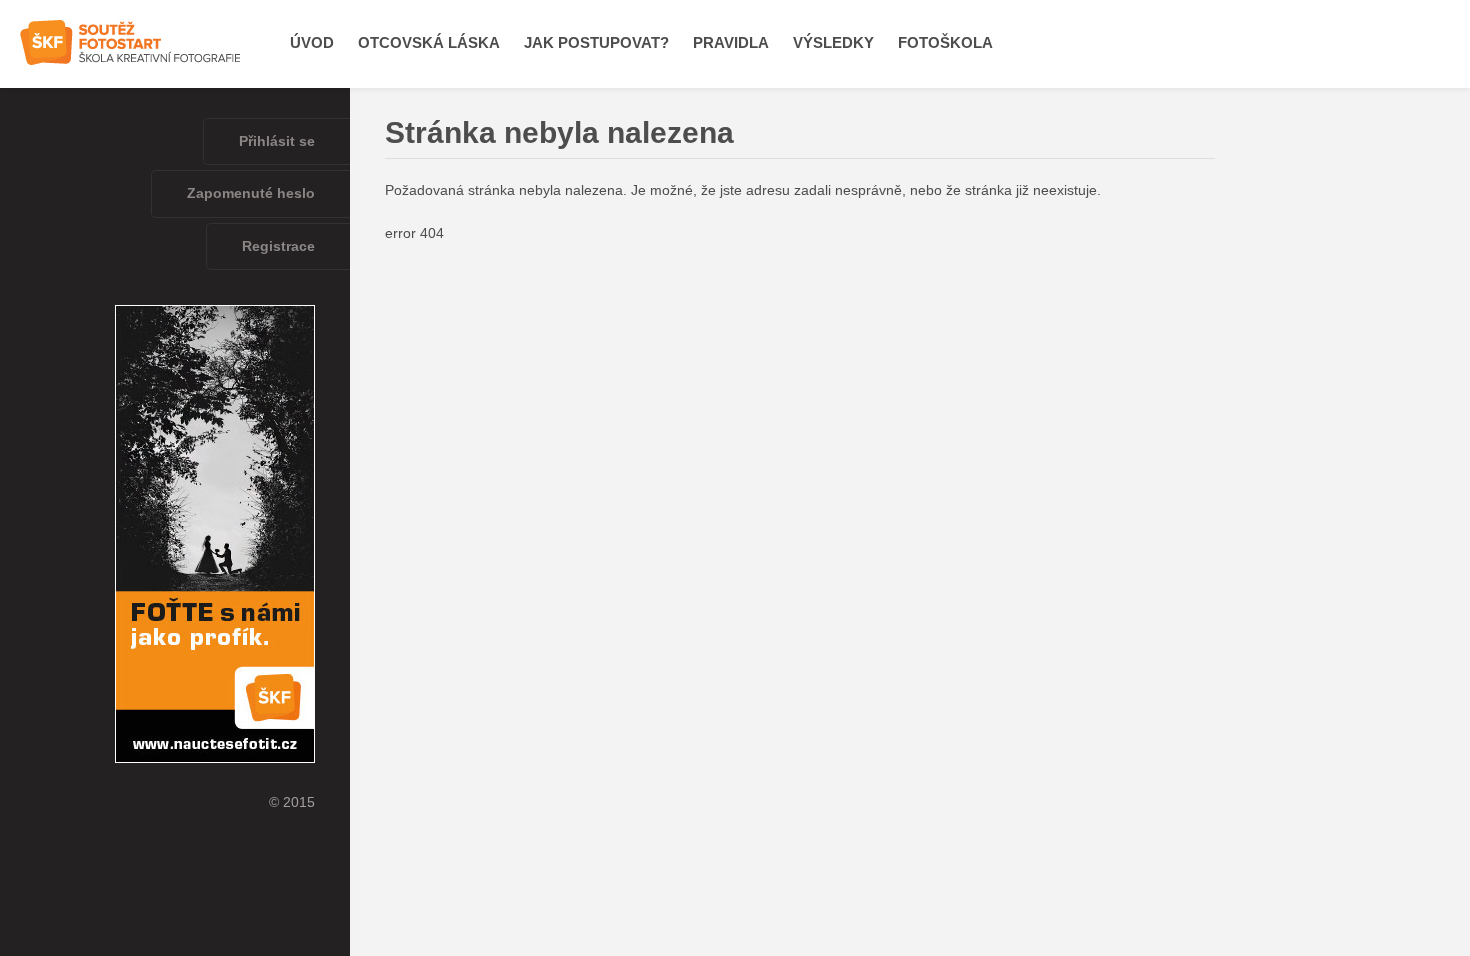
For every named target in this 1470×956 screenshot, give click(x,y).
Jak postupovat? (596, 42)
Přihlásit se (277, 141)
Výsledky (833, 42)
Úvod (312, 42)
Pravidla (731, 42)
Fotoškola (945, 42)
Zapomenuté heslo (251, 193)
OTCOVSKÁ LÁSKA (429, 42)
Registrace (278, 246)
